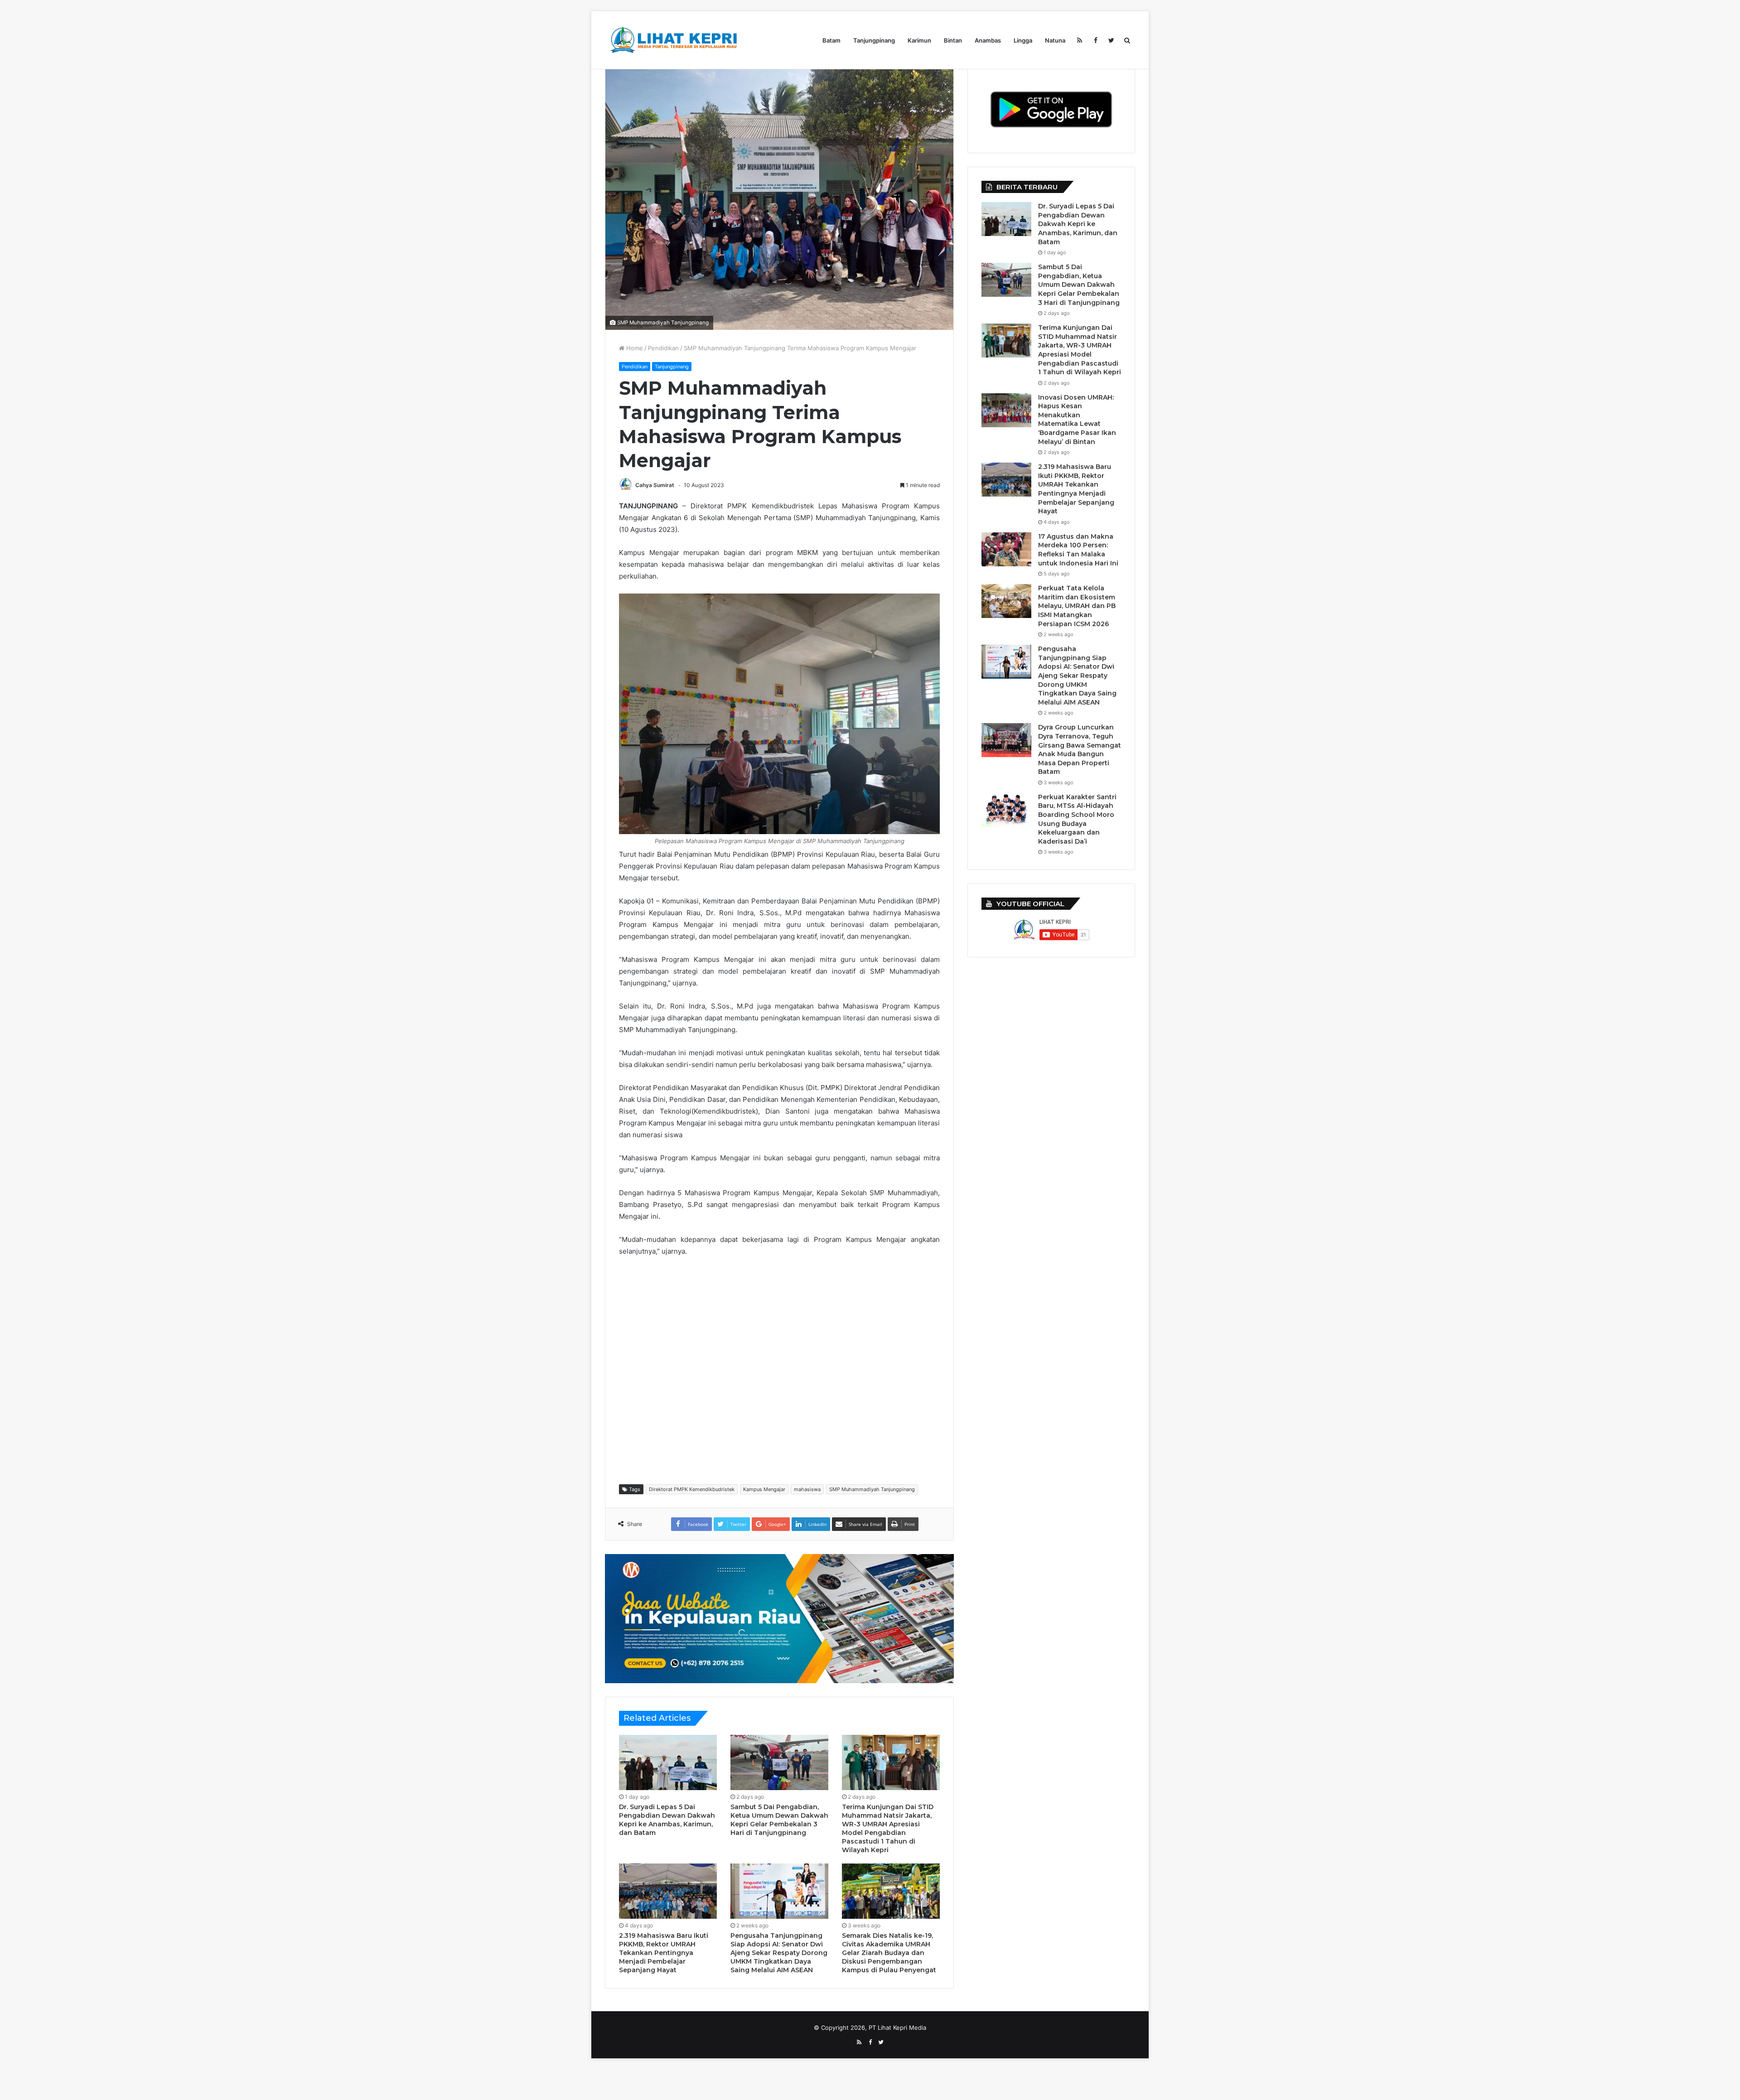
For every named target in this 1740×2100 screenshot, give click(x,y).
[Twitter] (1111, 40)
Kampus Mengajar (764, 1489)
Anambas (988, 40)
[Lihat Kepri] (673, 40)
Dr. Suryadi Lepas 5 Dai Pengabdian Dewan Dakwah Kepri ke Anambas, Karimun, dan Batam (667, 1820)
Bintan (953, 40)
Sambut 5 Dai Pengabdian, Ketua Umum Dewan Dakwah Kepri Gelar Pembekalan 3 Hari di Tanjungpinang (779, 1820)
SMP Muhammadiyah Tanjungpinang (872, 1489)
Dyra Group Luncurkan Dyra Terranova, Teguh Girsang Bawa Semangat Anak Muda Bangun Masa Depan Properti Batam (1080, 749)
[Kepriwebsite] (779, 1618)
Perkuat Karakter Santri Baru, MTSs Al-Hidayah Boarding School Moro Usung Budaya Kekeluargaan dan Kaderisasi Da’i (1077, 819)
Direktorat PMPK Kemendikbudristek (692, 1489)
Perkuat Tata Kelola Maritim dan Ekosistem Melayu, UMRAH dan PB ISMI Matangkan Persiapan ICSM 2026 (1077, 606)
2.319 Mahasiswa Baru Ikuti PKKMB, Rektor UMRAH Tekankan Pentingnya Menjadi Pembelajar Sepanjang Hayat (664, 1953)
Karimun (919, 40)
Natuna (1055, 40)
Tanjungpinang (874, 40)
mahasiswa (807, 1489)
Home (634, 348)
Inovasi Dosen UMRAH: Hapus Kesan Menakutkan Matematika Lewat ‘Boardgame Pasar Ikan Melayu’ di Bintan (1077, 420)
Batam (831, 40)
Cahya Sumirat (655, 485)
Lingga (1023, 40)
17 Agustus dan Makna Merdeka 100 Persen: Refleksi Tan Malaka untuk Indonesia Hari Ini (1078, 550)
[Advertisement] (784, 1370)
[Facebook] (1095, 40)
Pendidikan (663, 348)
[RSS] (1080, 40)
